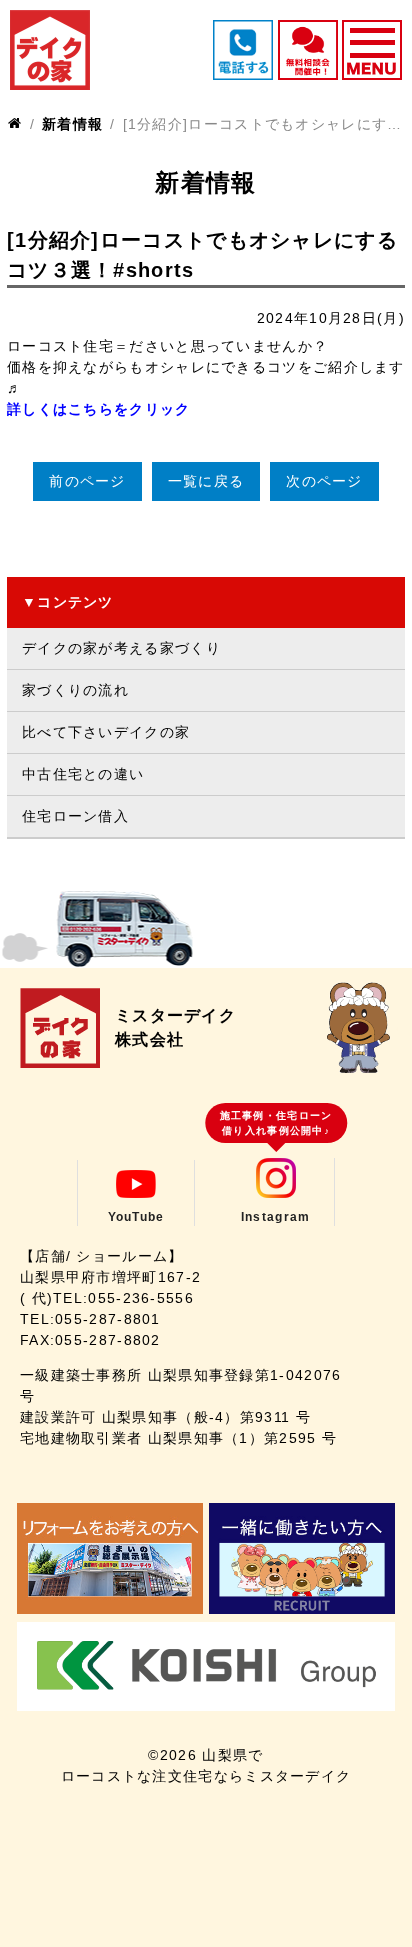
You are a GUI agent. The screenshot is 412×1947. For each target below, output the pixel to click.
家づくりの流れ (75, 690)
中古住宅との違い (83, 774)
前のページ (87, 481)
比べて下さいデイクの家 (106, 732)
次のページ (324, 481)
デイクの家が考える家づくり (121, 648)
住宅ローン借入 (75, 816)
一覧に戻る (206, 481)
